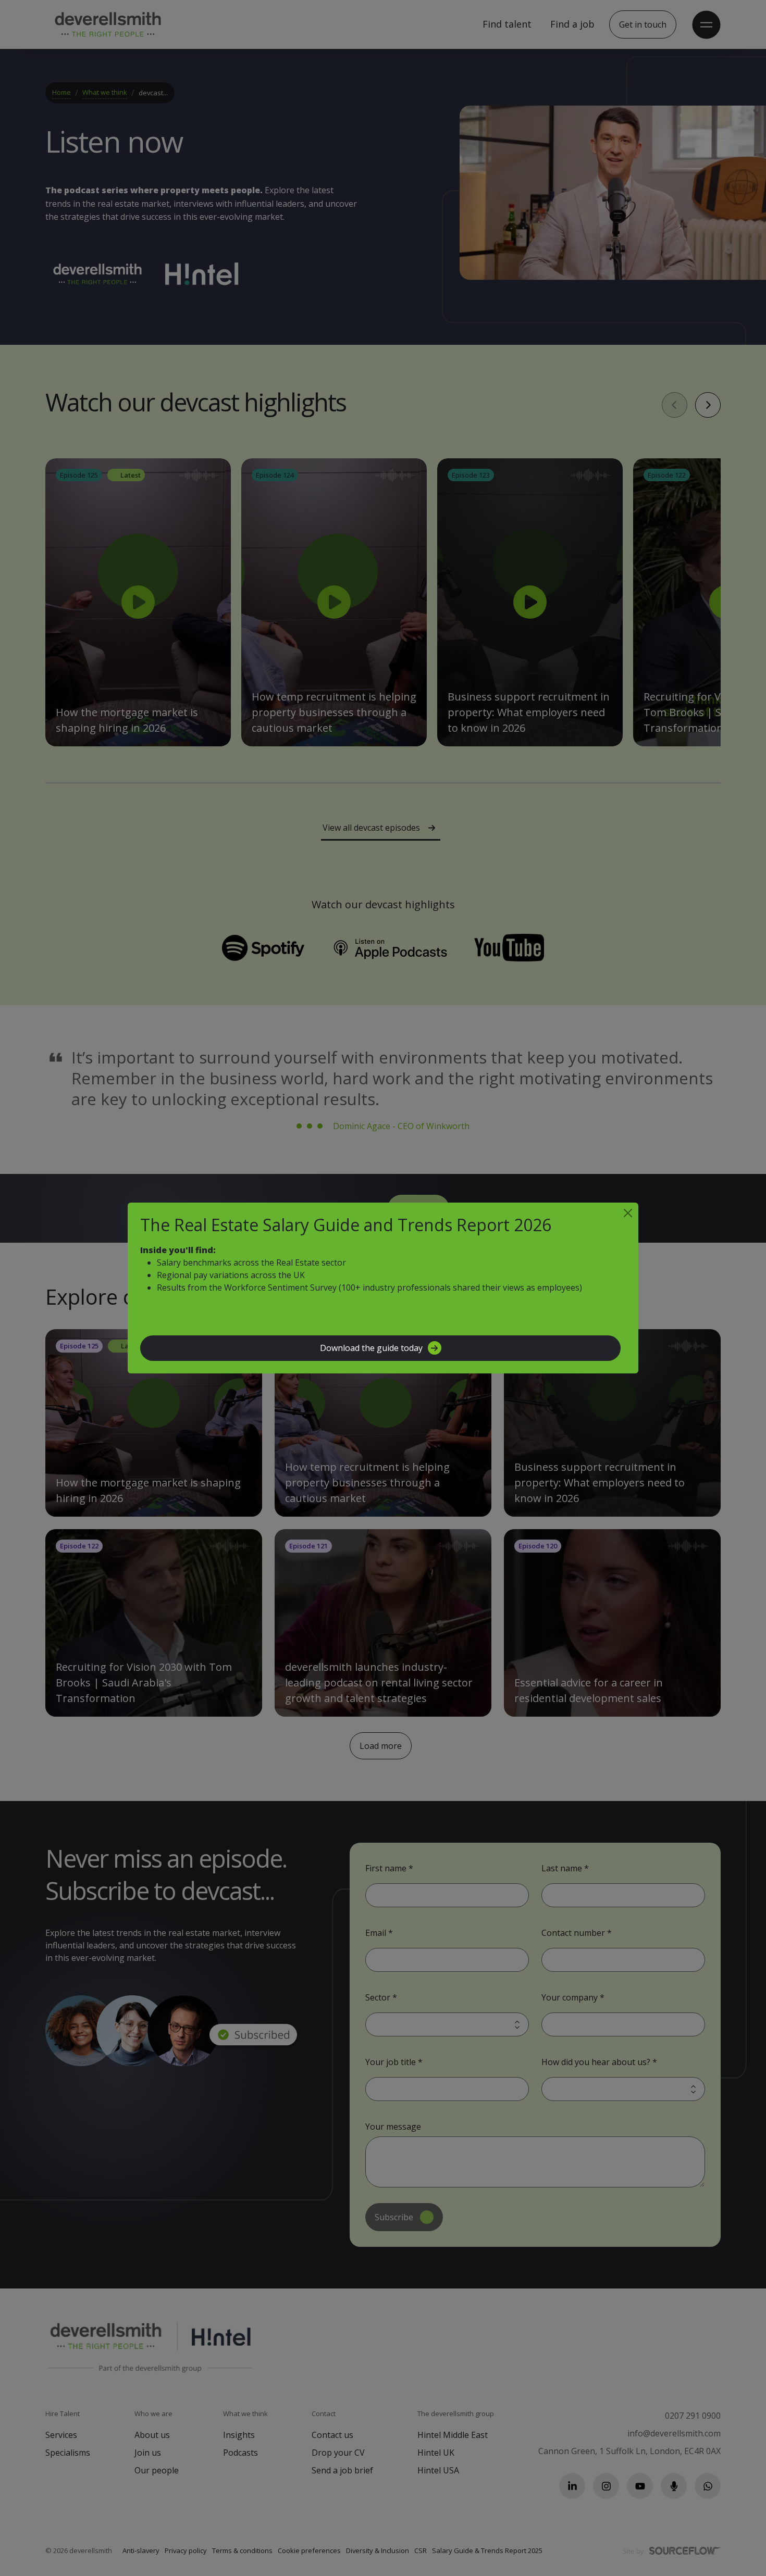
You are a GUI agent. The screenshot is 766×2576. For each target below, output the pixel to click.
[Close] (628, 1213)
